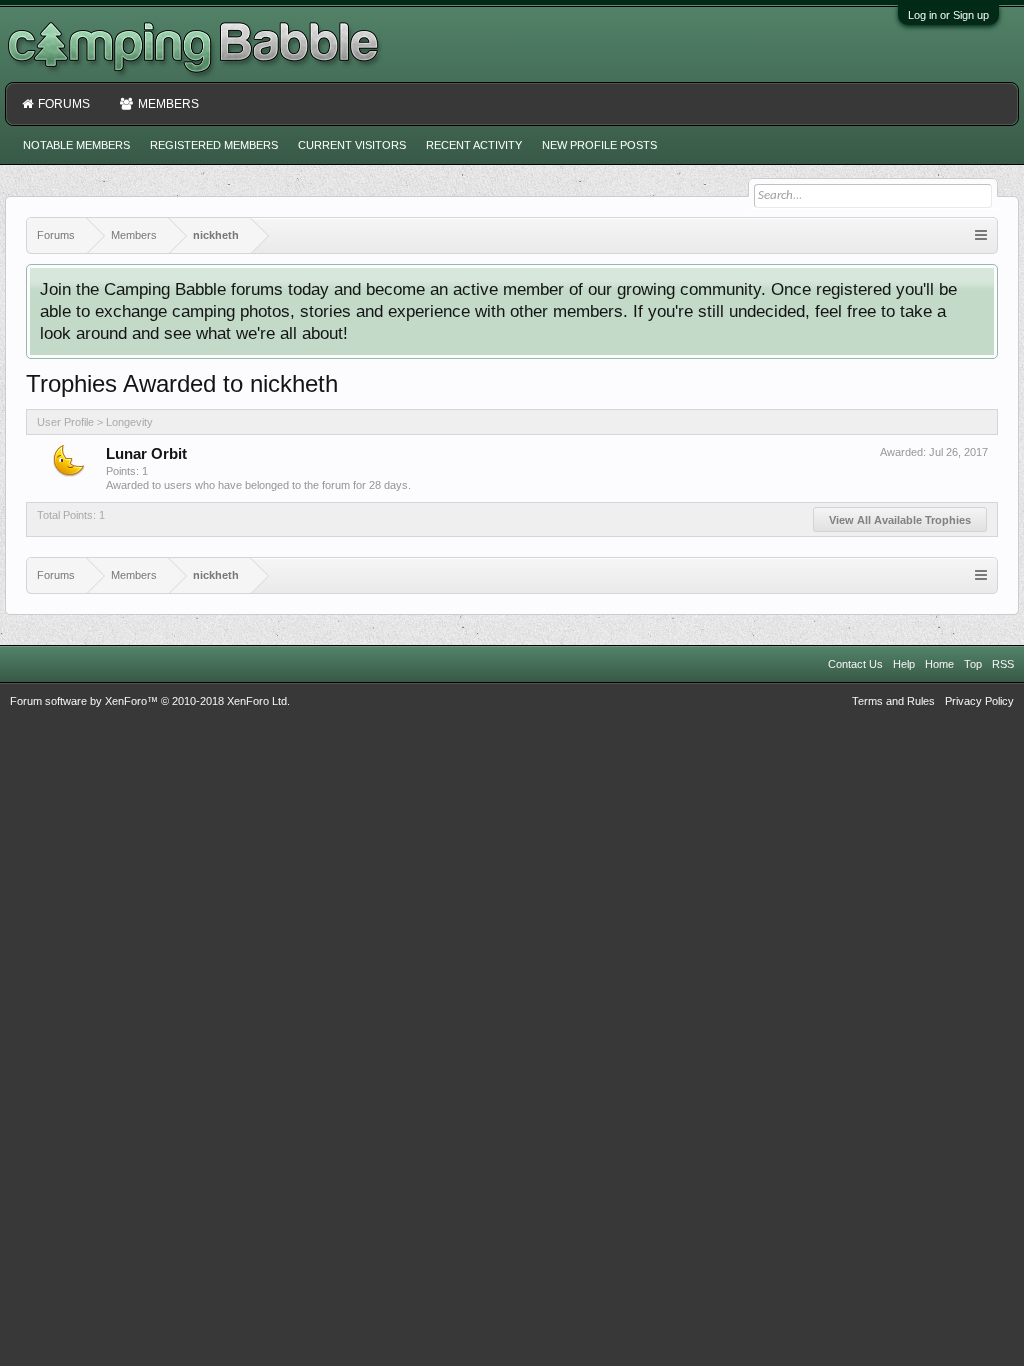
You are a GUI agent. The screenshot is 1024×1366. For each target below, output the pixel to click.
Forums (64, 104)
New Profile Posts (599, 145)
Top (973, 664)
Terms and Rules (893, 701)
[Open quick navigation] (981, 235)
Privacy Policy (979, 701)
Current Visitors (352, 145)
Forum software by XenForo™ (150, 701)
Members (168, 104)
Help (904, 664)
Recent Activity (474, 145)
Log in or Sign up (948, 15)
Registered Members (214, 145)
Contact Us (855, 664)
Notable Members (76, 145)
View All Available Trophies (900, 520)
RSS (1003, 664)
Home (939, 664)
